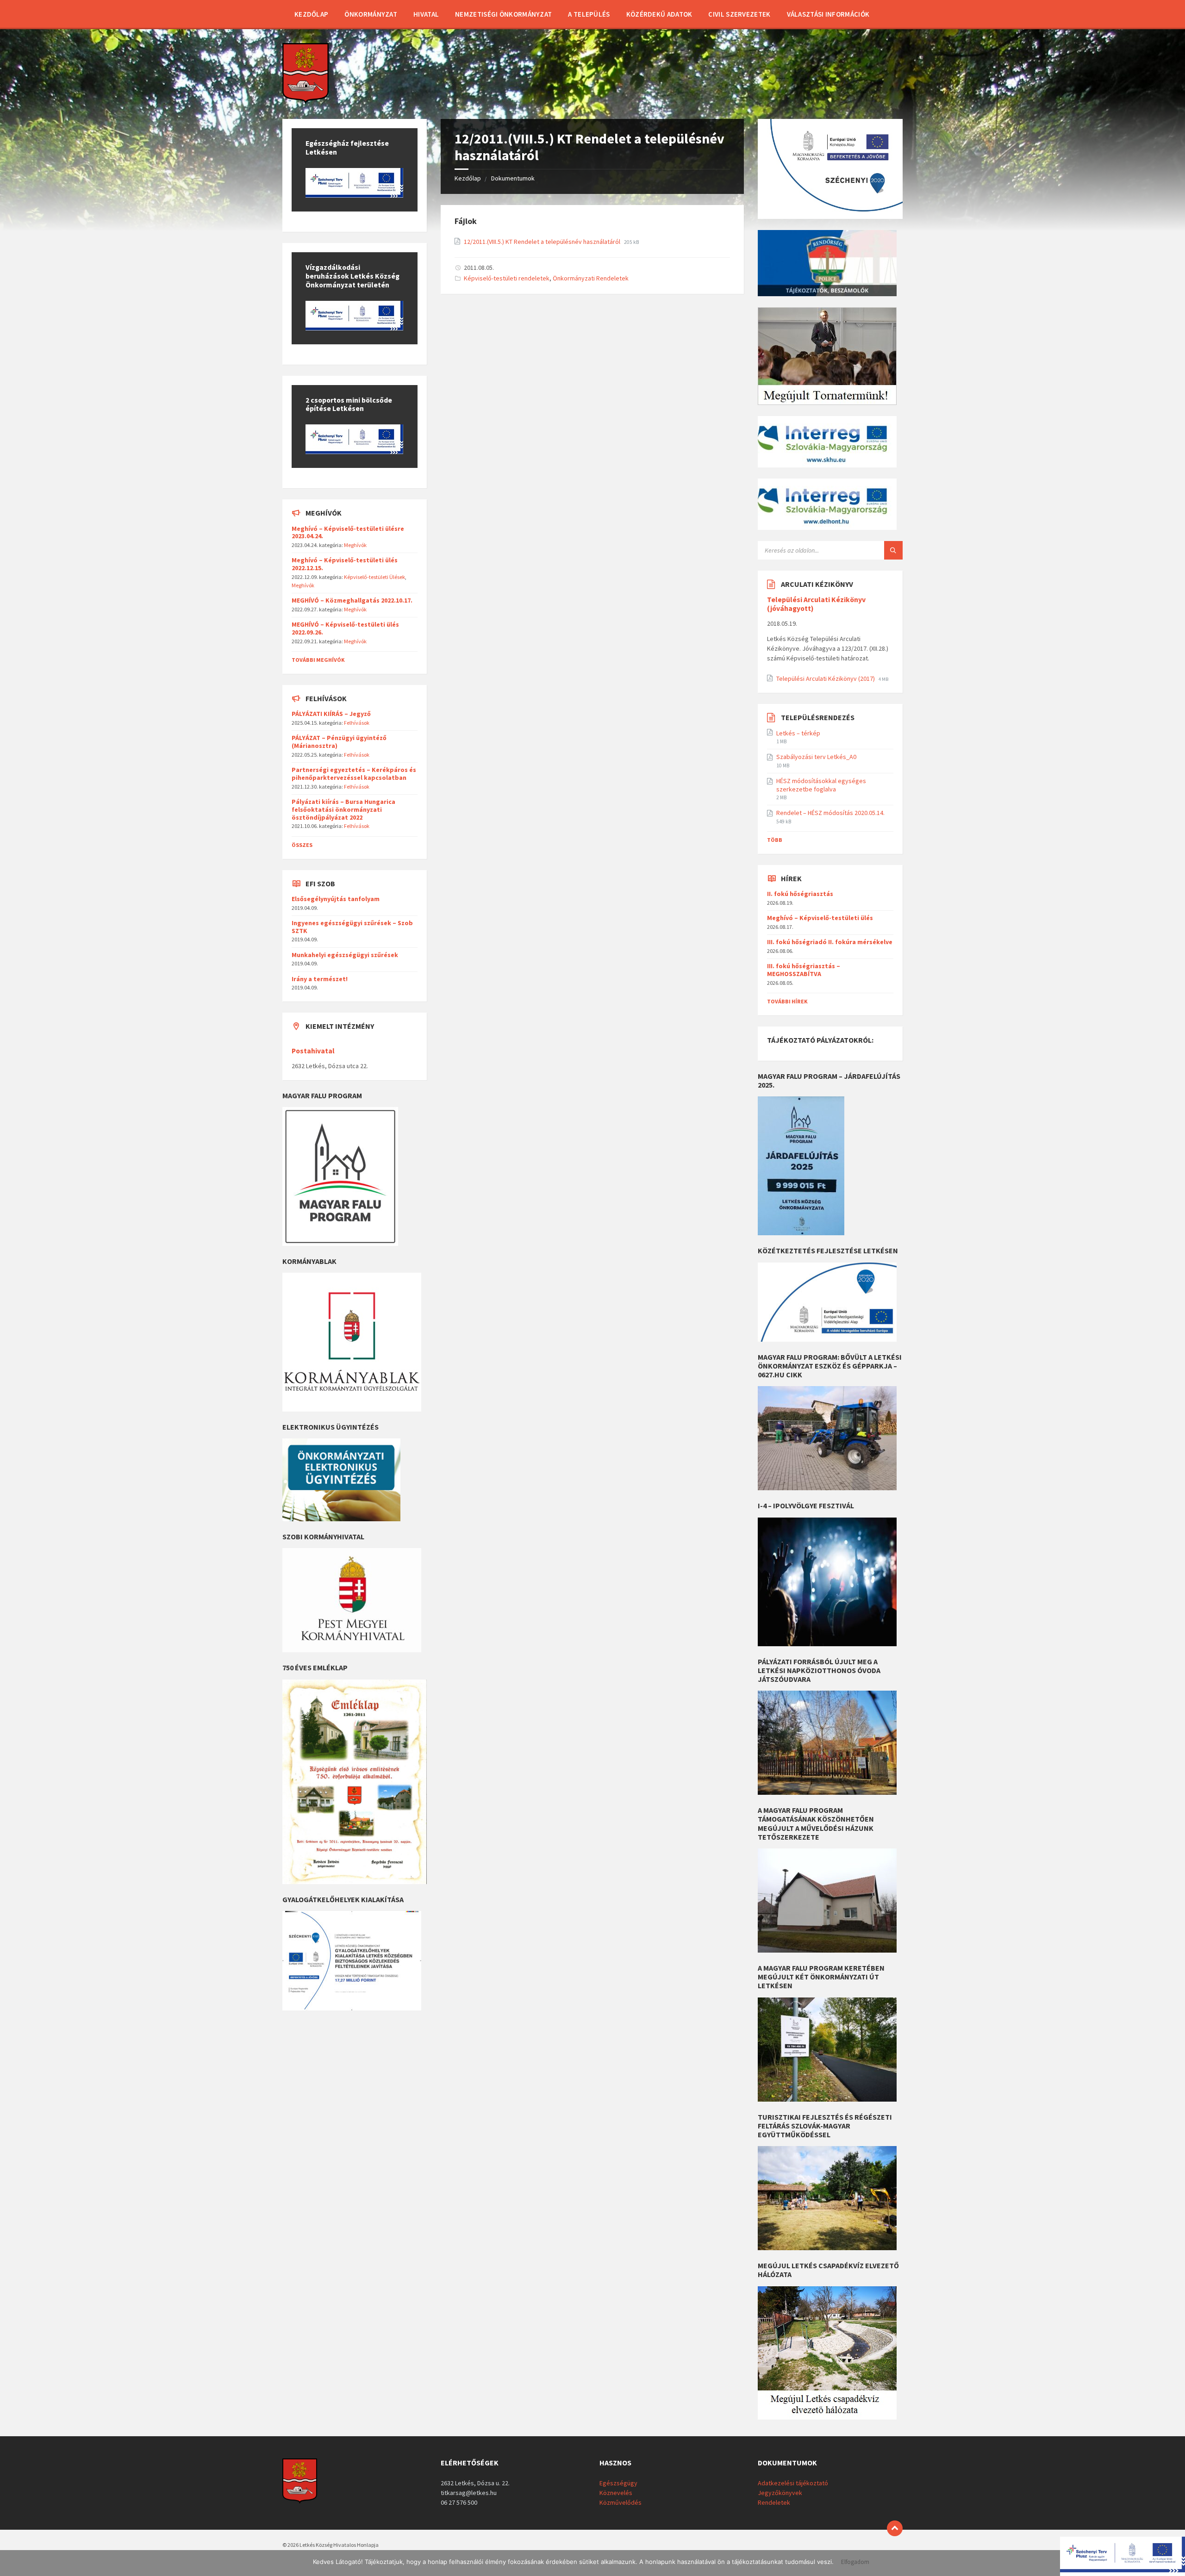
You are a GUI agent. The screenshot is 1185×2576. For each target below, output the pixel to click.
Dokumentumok (513, 178)
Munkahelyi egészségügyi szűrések (345, 955)
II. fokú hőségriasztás (800, 894)
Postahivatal (313, 1051)
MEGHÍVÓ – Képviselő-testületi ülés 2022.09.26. (345, 628)
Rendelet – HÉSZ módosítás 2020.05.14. (830, 813)
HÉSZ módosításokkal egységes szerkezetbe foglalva (821, 785)
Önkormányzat (371, 14)
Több (775, 840)
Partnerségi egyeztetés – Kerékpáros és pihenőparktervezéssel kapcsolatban (354, 774)
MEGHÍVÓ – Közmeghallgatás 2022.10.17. (352, 600)
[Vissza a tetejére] (895, 2528)
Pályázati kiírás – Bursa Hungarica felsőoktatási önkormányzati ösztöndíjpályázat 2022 (343, 809)
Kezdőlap (311, 14)
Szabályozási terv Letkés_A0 (816, 757)
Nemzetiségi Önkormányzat (503, 14)
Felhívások (357, 723)
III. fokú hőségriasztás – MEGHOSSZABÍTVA (804, 970)
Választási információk (828, 14)
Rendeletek (774, 2502)
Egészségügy (618, 2483)
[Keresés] (893, 550)
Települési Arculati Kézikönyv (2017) (826, 678)
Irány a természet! (320, 979)
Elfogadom (855, 2562)
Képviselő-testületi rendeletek (507, 278)
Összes (302, 845)
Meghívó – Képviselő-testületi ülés (820, 918)
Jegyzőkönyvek (780, 2493)
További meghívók (318, 660)
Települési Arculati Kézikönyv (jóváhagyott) (816, 604)
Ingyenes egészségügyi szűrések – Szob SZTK (352, 927)
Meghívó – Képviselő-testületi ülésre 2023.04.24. (348, 532)
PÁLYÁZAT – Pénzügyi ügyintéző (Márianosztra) (339, 742)
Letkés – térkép (798, 733)
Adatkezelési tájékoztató (793, 2483)
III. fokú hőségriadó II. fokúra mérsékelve (830, 942)
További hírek (787, 1001)
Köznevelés (616, 2493)
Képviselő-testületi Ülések (374, 577)
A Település (589, 14)
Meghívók (355, 545)
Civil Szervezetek (739, 14)
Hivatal (426, 14)
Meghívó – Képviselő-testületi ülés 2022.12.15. (345, 564)
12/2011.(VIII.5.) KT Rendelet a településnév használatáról (543, 242)
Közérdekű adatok (659, 14)
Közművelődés (621, 2502)
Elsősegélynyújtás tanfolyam (336, 899)
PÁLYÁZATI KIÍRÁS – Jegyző (331, 714)
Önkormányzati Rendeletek (591, 278)
